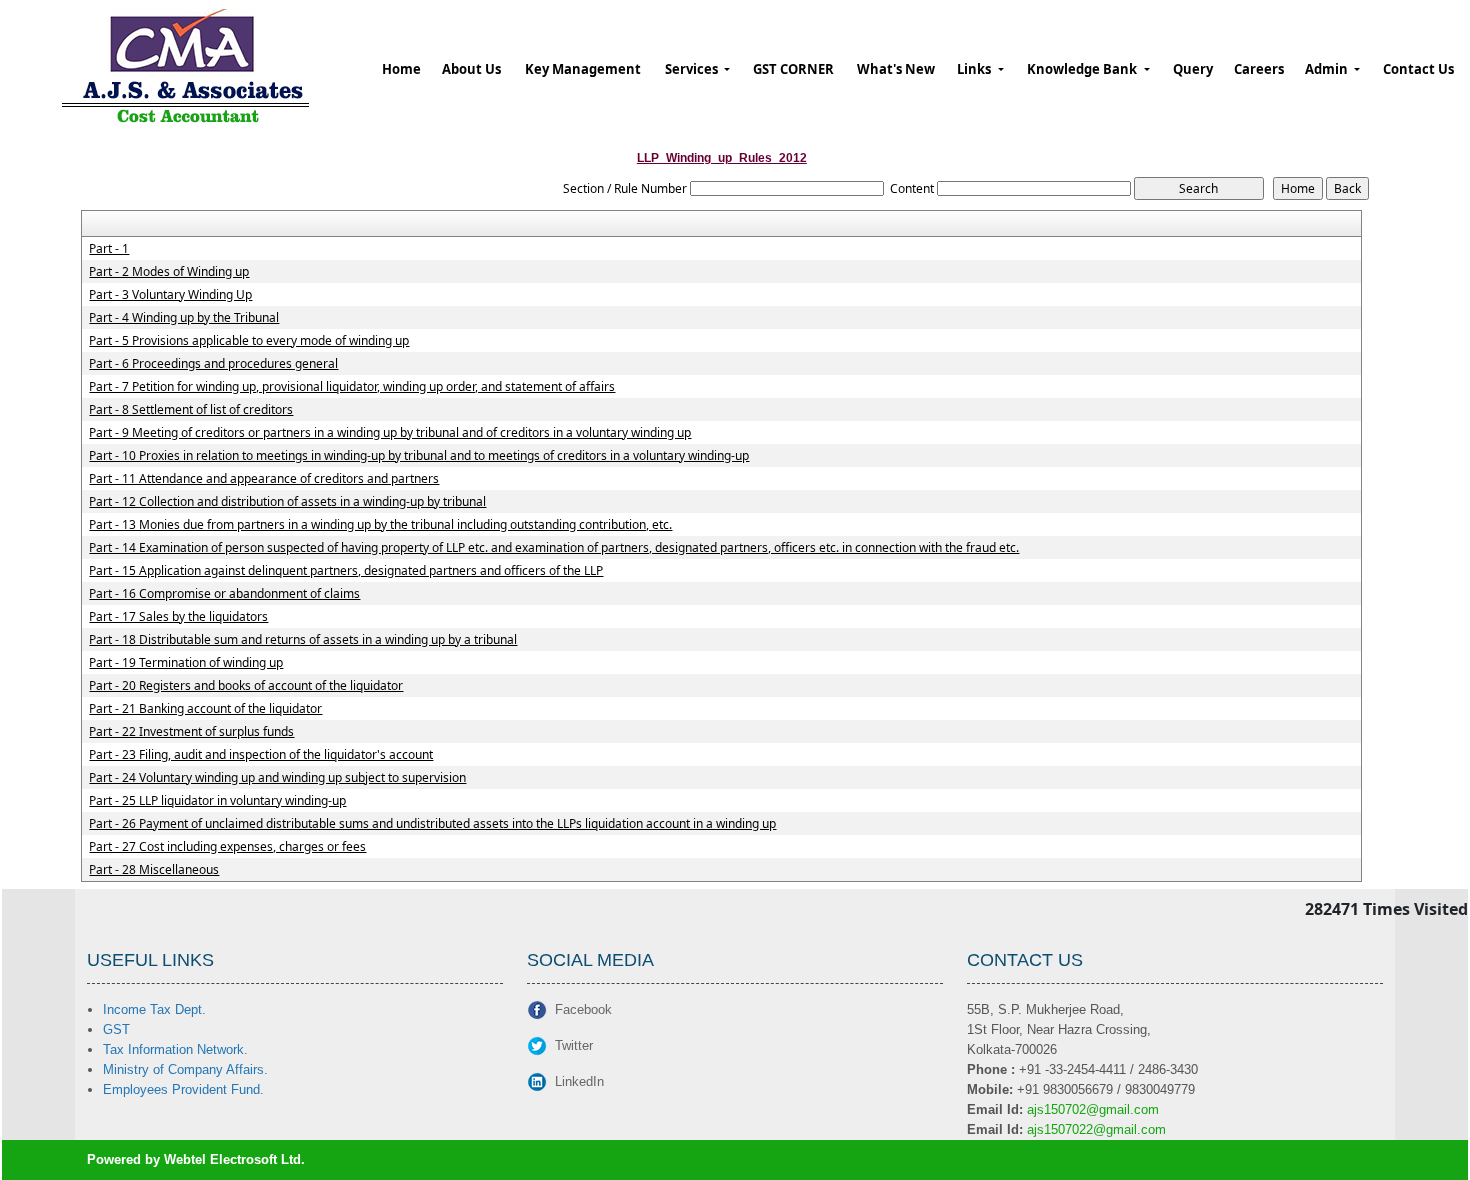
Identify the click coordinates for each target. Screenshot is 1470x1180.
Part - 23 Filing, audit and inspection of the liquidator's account (261, 755)
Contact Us (1418, 69)
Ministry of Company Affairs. (185, 1069)
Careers (1259, 69)
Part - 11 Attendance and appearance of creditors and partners (264, 479)
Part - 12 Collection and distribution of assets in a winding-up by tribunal (287, 502)
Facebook (583, 1009)
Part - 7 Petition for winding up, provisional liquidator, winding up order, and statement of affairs (352, 387)
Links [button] (975, 69)
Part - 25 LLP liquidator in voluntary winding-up (217, 801)
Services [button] (693, 69)
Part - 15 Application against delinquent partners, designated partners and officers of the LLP (346, 571)
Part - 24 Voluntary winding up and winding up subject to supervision (277, 778)
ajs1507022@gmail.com (1096, 1129)
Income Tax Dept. (154, 1009)
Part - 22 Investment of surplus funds (191, 732)
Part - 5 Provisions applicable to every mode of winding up (249, 341)
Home (401, 69)
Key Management (583, 69)
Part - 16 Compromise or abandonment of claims (224, 594)
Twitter (574, 1045)
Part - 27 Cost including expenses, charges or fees (227, 847)
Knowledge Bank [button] (1083, 69)
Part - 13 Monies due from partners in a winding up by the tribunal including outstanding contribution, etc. (380, 525)
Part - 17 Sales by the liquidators (178, 617)
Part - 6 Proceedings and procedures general (213, 364)
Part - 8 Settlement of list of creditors (191, 410)
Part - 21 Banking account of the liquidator (205, 709)
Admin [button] (1328, 69)
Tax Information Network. (175, 1049)
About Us (471, 69)
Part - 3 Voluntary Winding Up (170, 295)
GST (116, 1029)
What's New (896, 69)
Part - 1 (109, 249)
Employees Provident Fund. (183, 1089)
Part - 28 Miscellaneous (154, 870)
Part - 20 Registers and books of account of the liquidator (246, 686)
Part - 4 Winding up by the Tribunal (184, 318)
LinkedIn (579, 1081)
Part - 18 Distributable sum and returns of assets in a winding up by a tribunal (303, 640)
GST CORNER (793, 69)
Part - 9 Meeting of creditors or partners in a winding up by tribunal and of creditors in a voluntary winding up (390, 433)
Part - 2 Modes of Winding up (169, 272)
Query (1193, 69)
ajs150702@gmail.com (1093, 1109)
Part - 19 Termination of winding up (186, 663)
